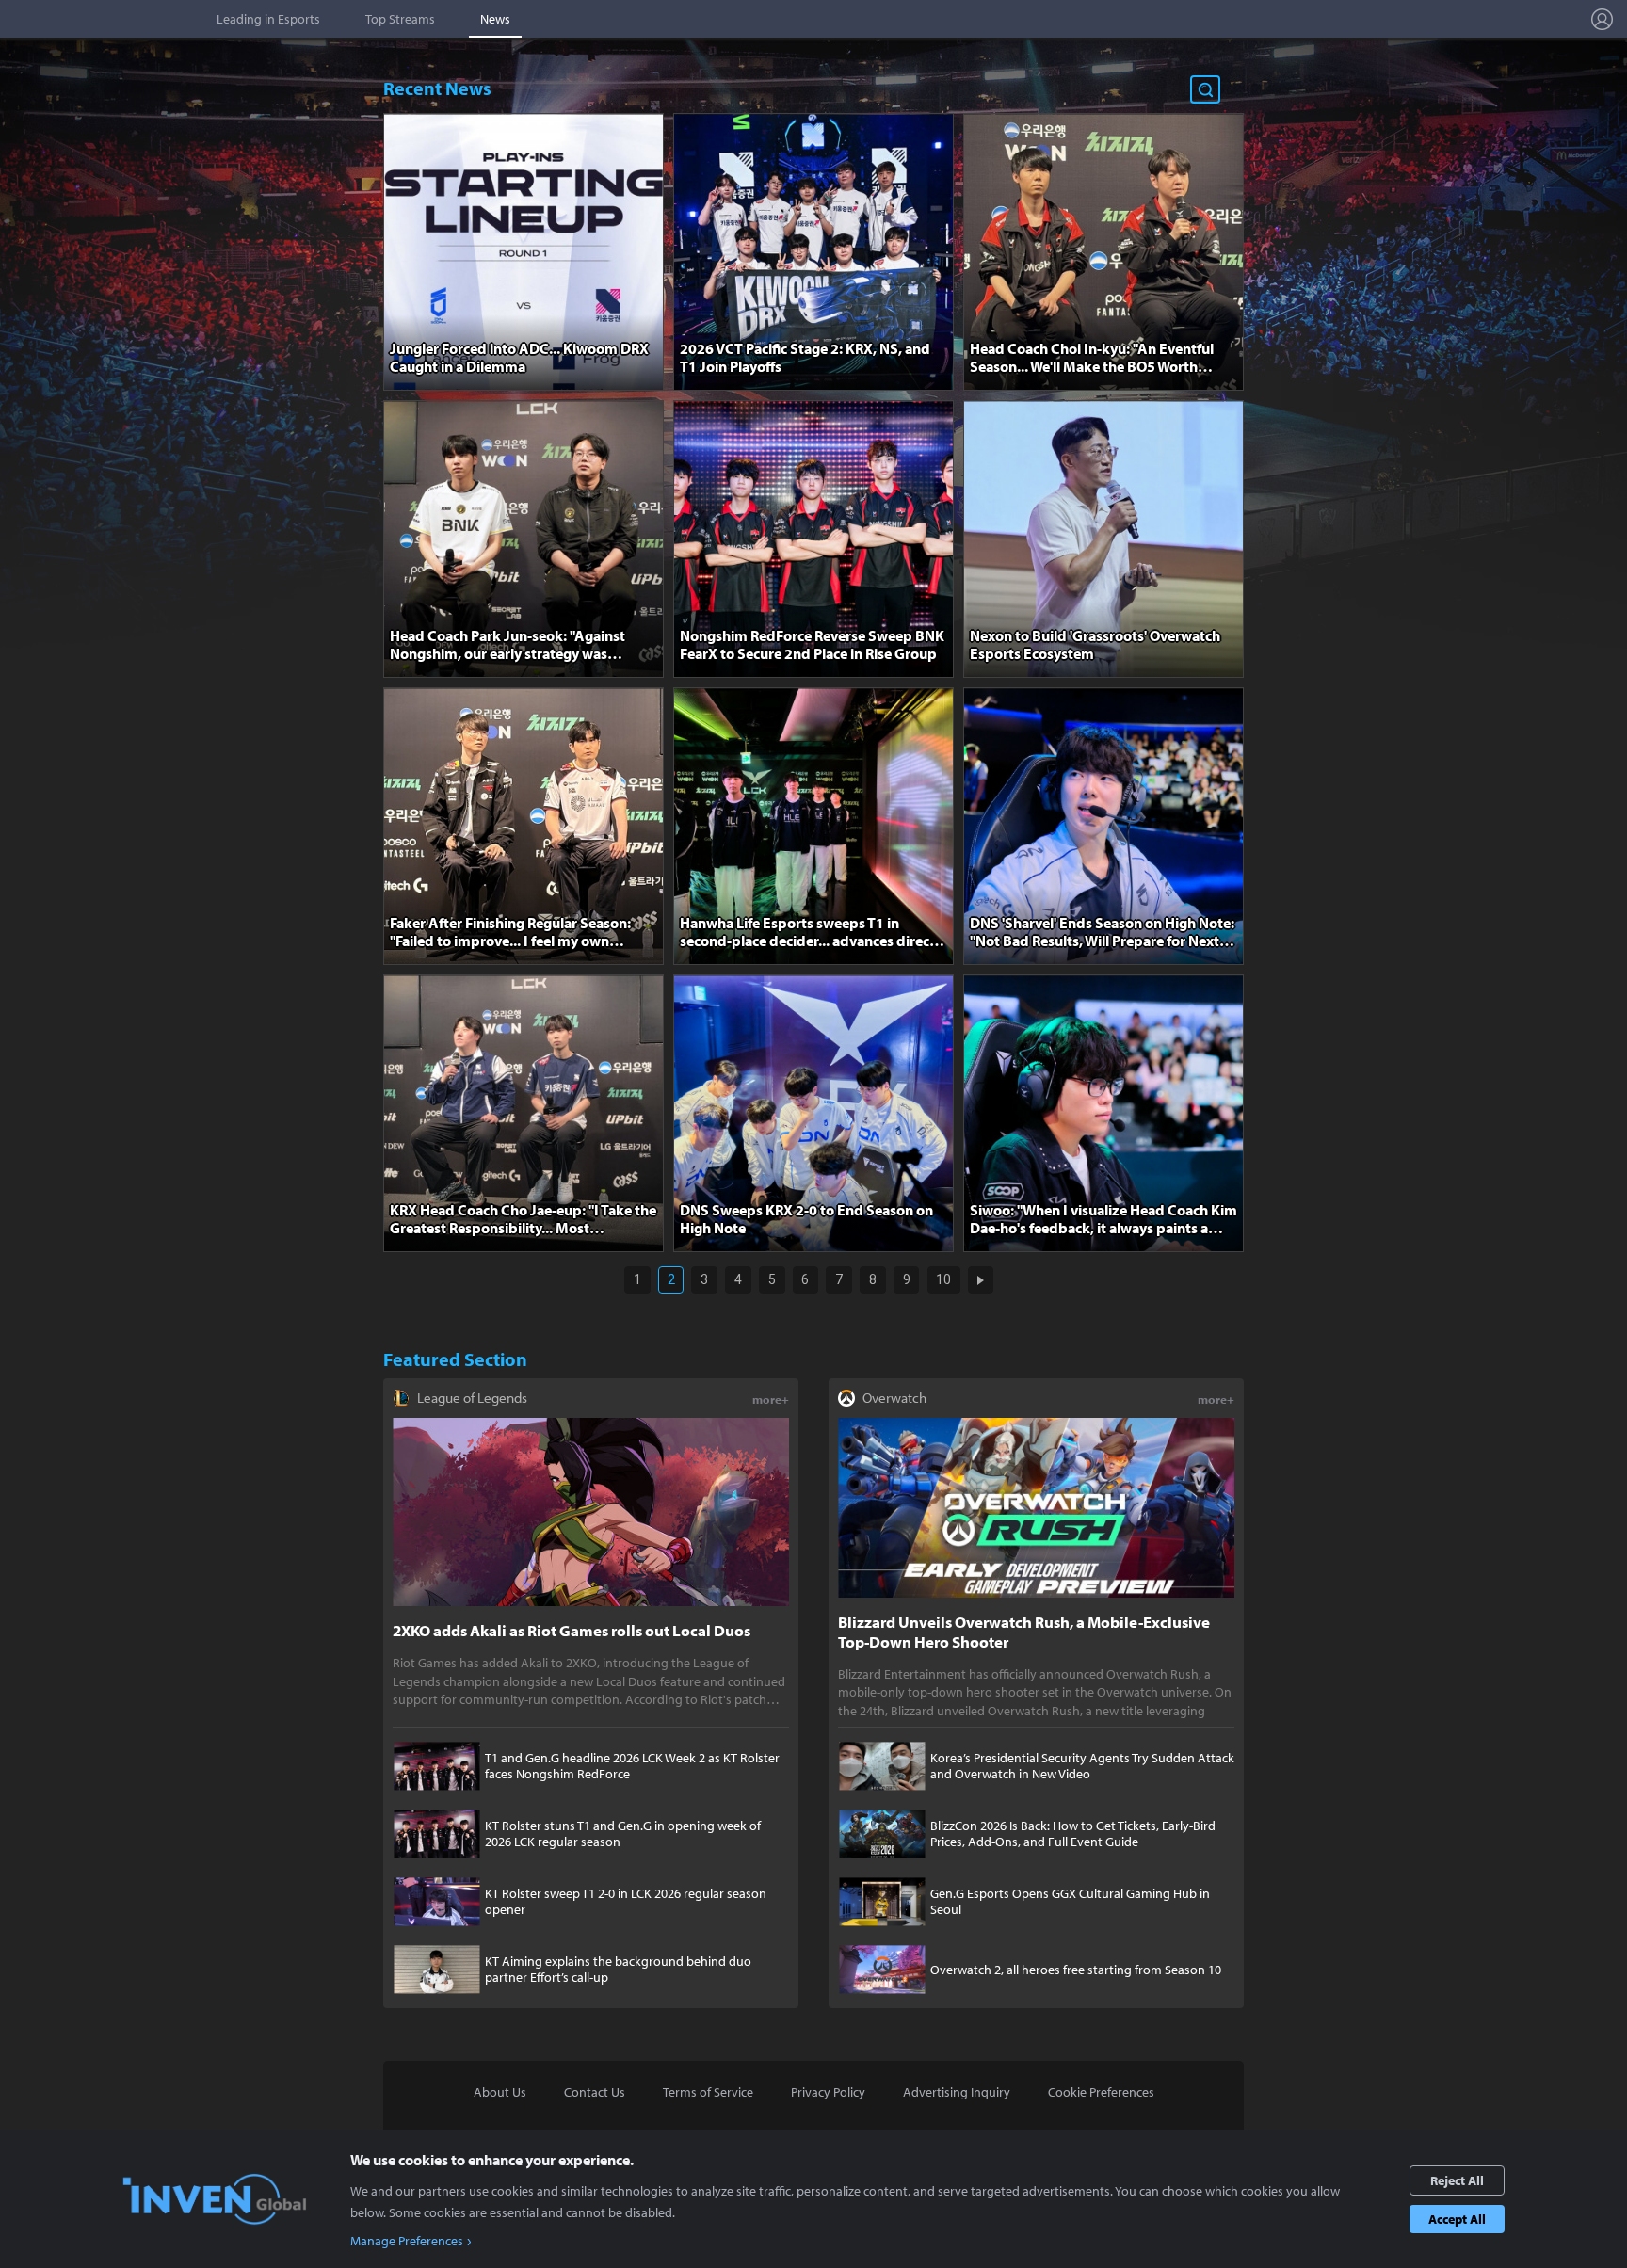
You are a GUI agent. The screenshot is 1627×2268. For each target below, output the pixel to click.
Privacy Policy (828, 2092)
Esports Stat (104, 19)
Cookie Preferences (1101, 2092)
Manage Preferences (407, 2241)
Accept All (1457, 2219)
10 (943, 1279)
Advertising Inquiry (957, 2092)
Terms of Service (708, 2092)
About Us (500, 2092)
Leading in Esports (268, 19)
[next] (981, 1280)
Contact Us (595, 2092)
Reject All (1457, 2180)
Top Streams (400, 19)
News (495, 19)
